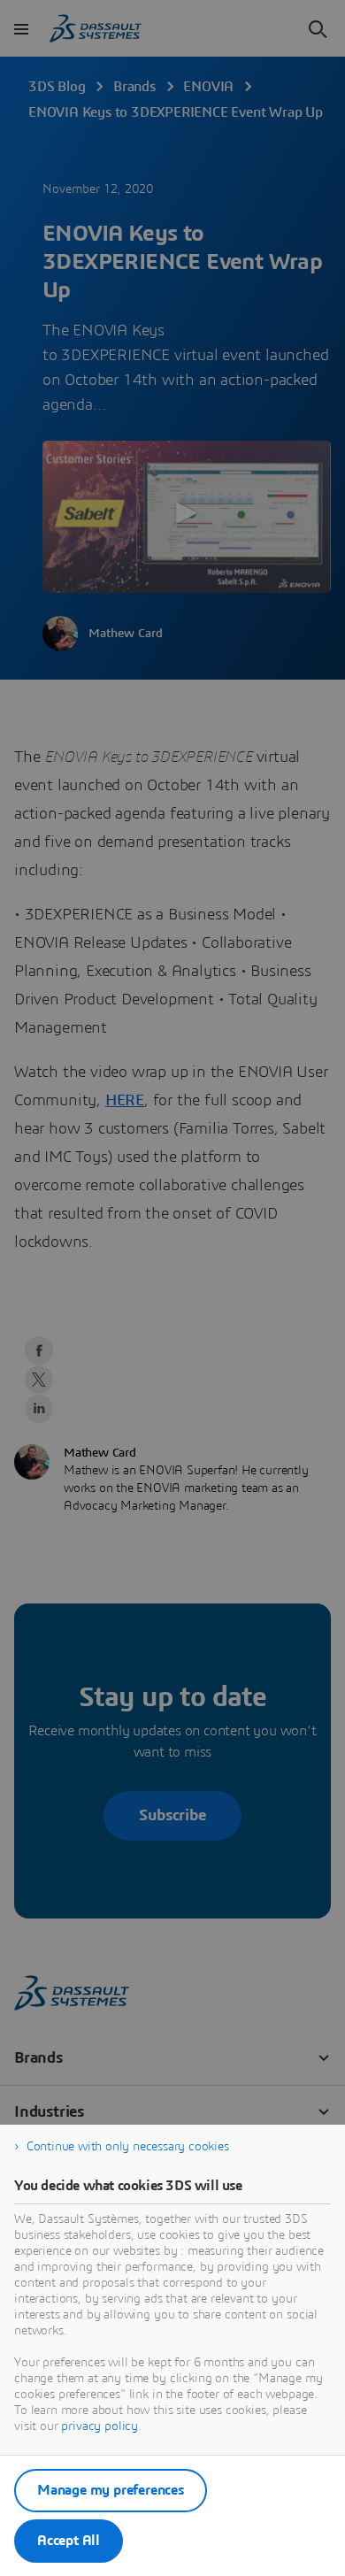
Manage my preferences (111, 2490)
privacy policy (100, 2426)
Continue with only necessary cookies (128, 2147)
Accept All (69, 2541)
